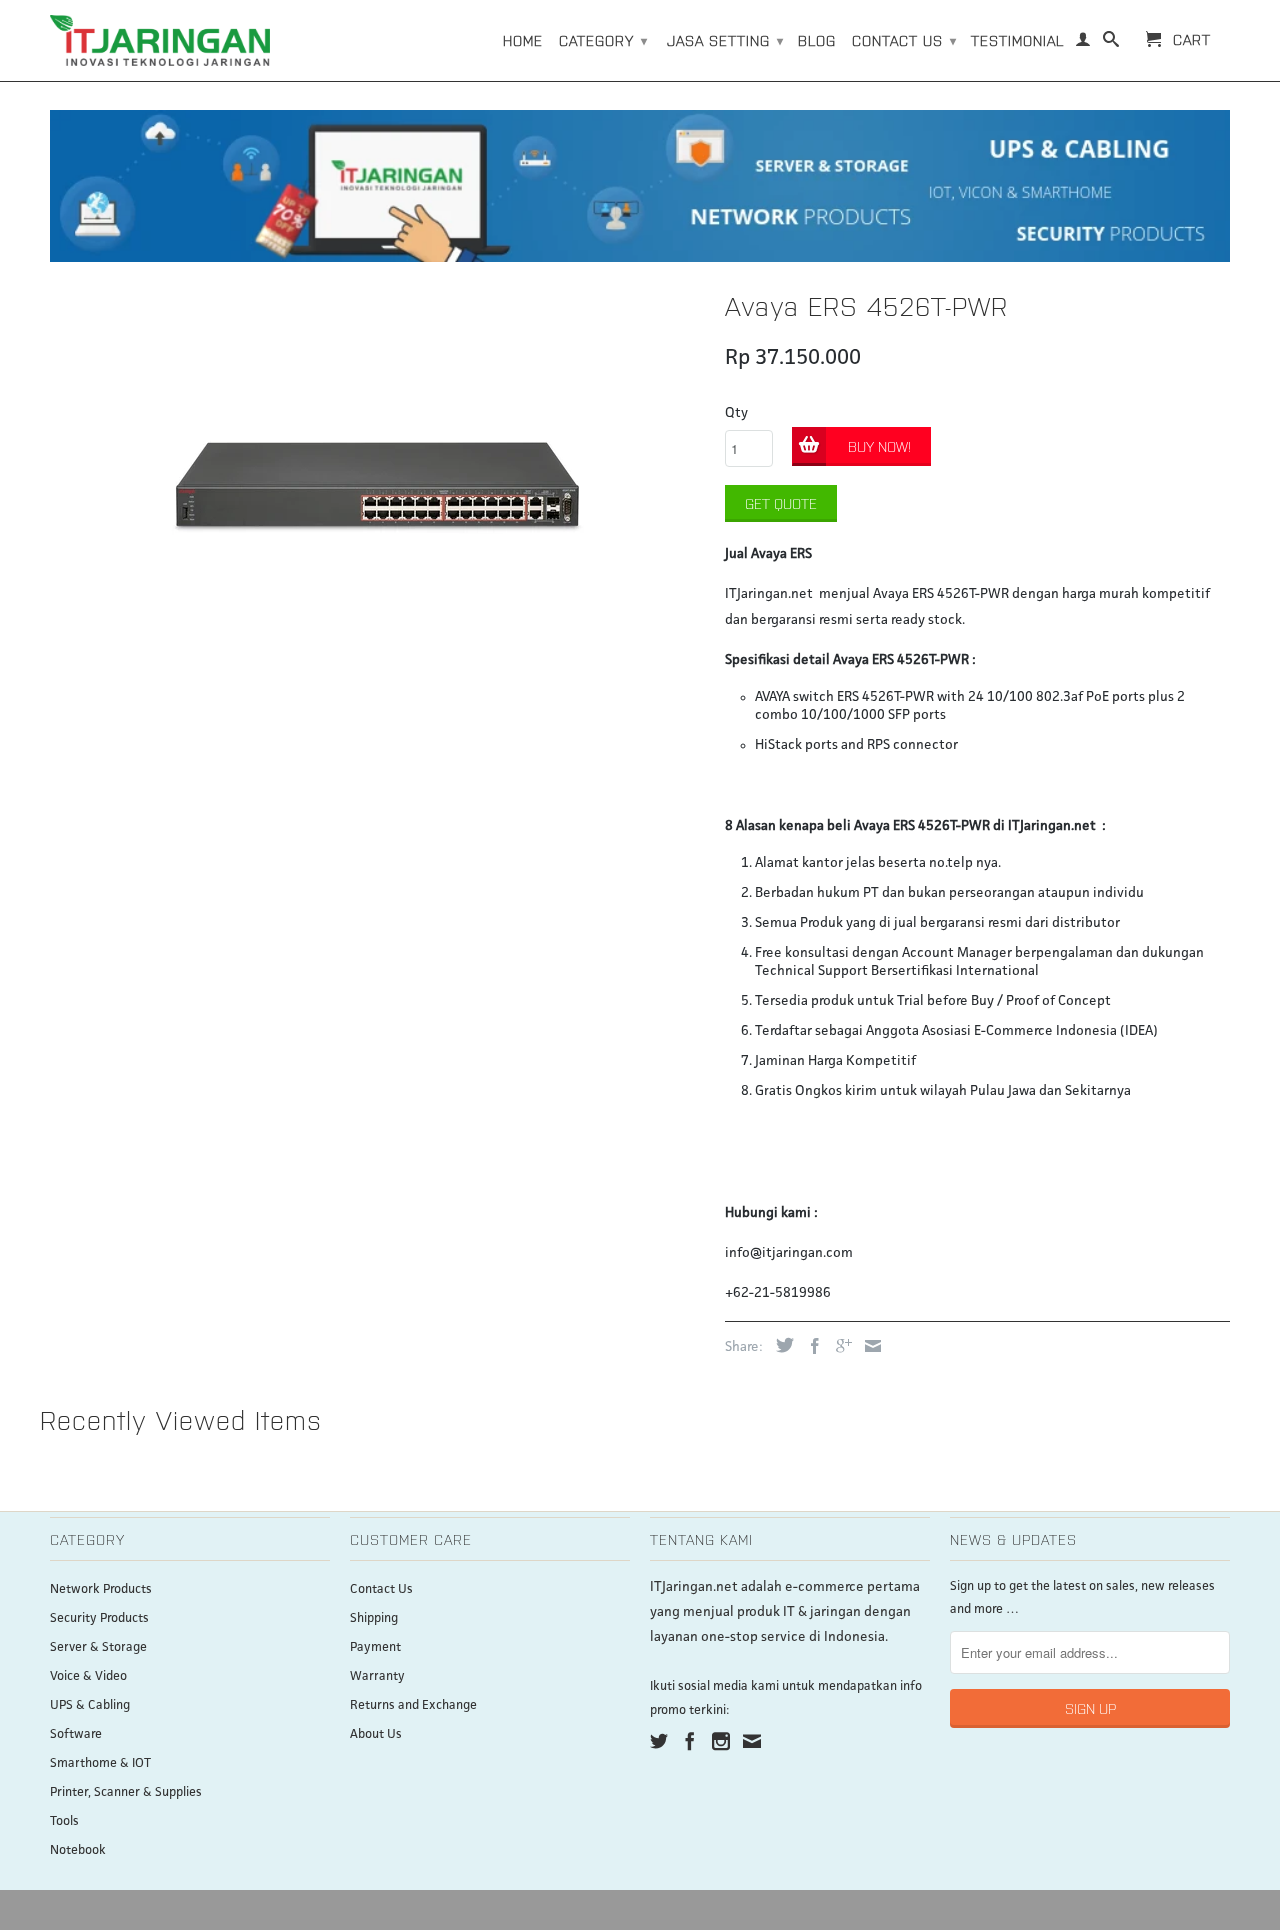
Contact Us (381, 1589)
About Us (376, 1734)
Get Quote (781, 503)
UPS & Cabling (90, 1705)
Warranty (377, 1676)
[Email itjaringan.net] (752, 1741)
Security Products (99, 1618)
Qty (736, 413)
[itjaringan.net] (160, 40)
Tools (64, 1821)
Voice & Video (88, 1676)
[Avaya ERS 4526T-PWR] (377, 487)
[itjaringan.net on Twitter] (659, 1741)
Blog (817, 40)
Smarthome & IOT (100, 1763)
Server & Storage (98, 1647)
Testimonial (1017, 40)
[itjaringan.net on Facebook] (690, 1741)
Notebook (78, 1850)
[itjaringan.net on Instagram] (721, 1741)
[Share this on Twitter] (780, 1345)
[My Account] (1083, 43)
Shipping (374, 1618)
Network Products (101, 1589)
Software (76, 1734)
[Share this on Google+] (839, 1346)
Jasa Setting (725, 40)
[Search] (1111, 43)
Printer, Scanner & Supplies (126, 1792)
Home (523, 40)
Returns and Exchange (413, 1705)
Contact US (904, 40)
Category (603, 40)
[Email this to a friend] (868, 1346)
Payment (375, 1647)
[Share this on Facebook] (810, 1346)
